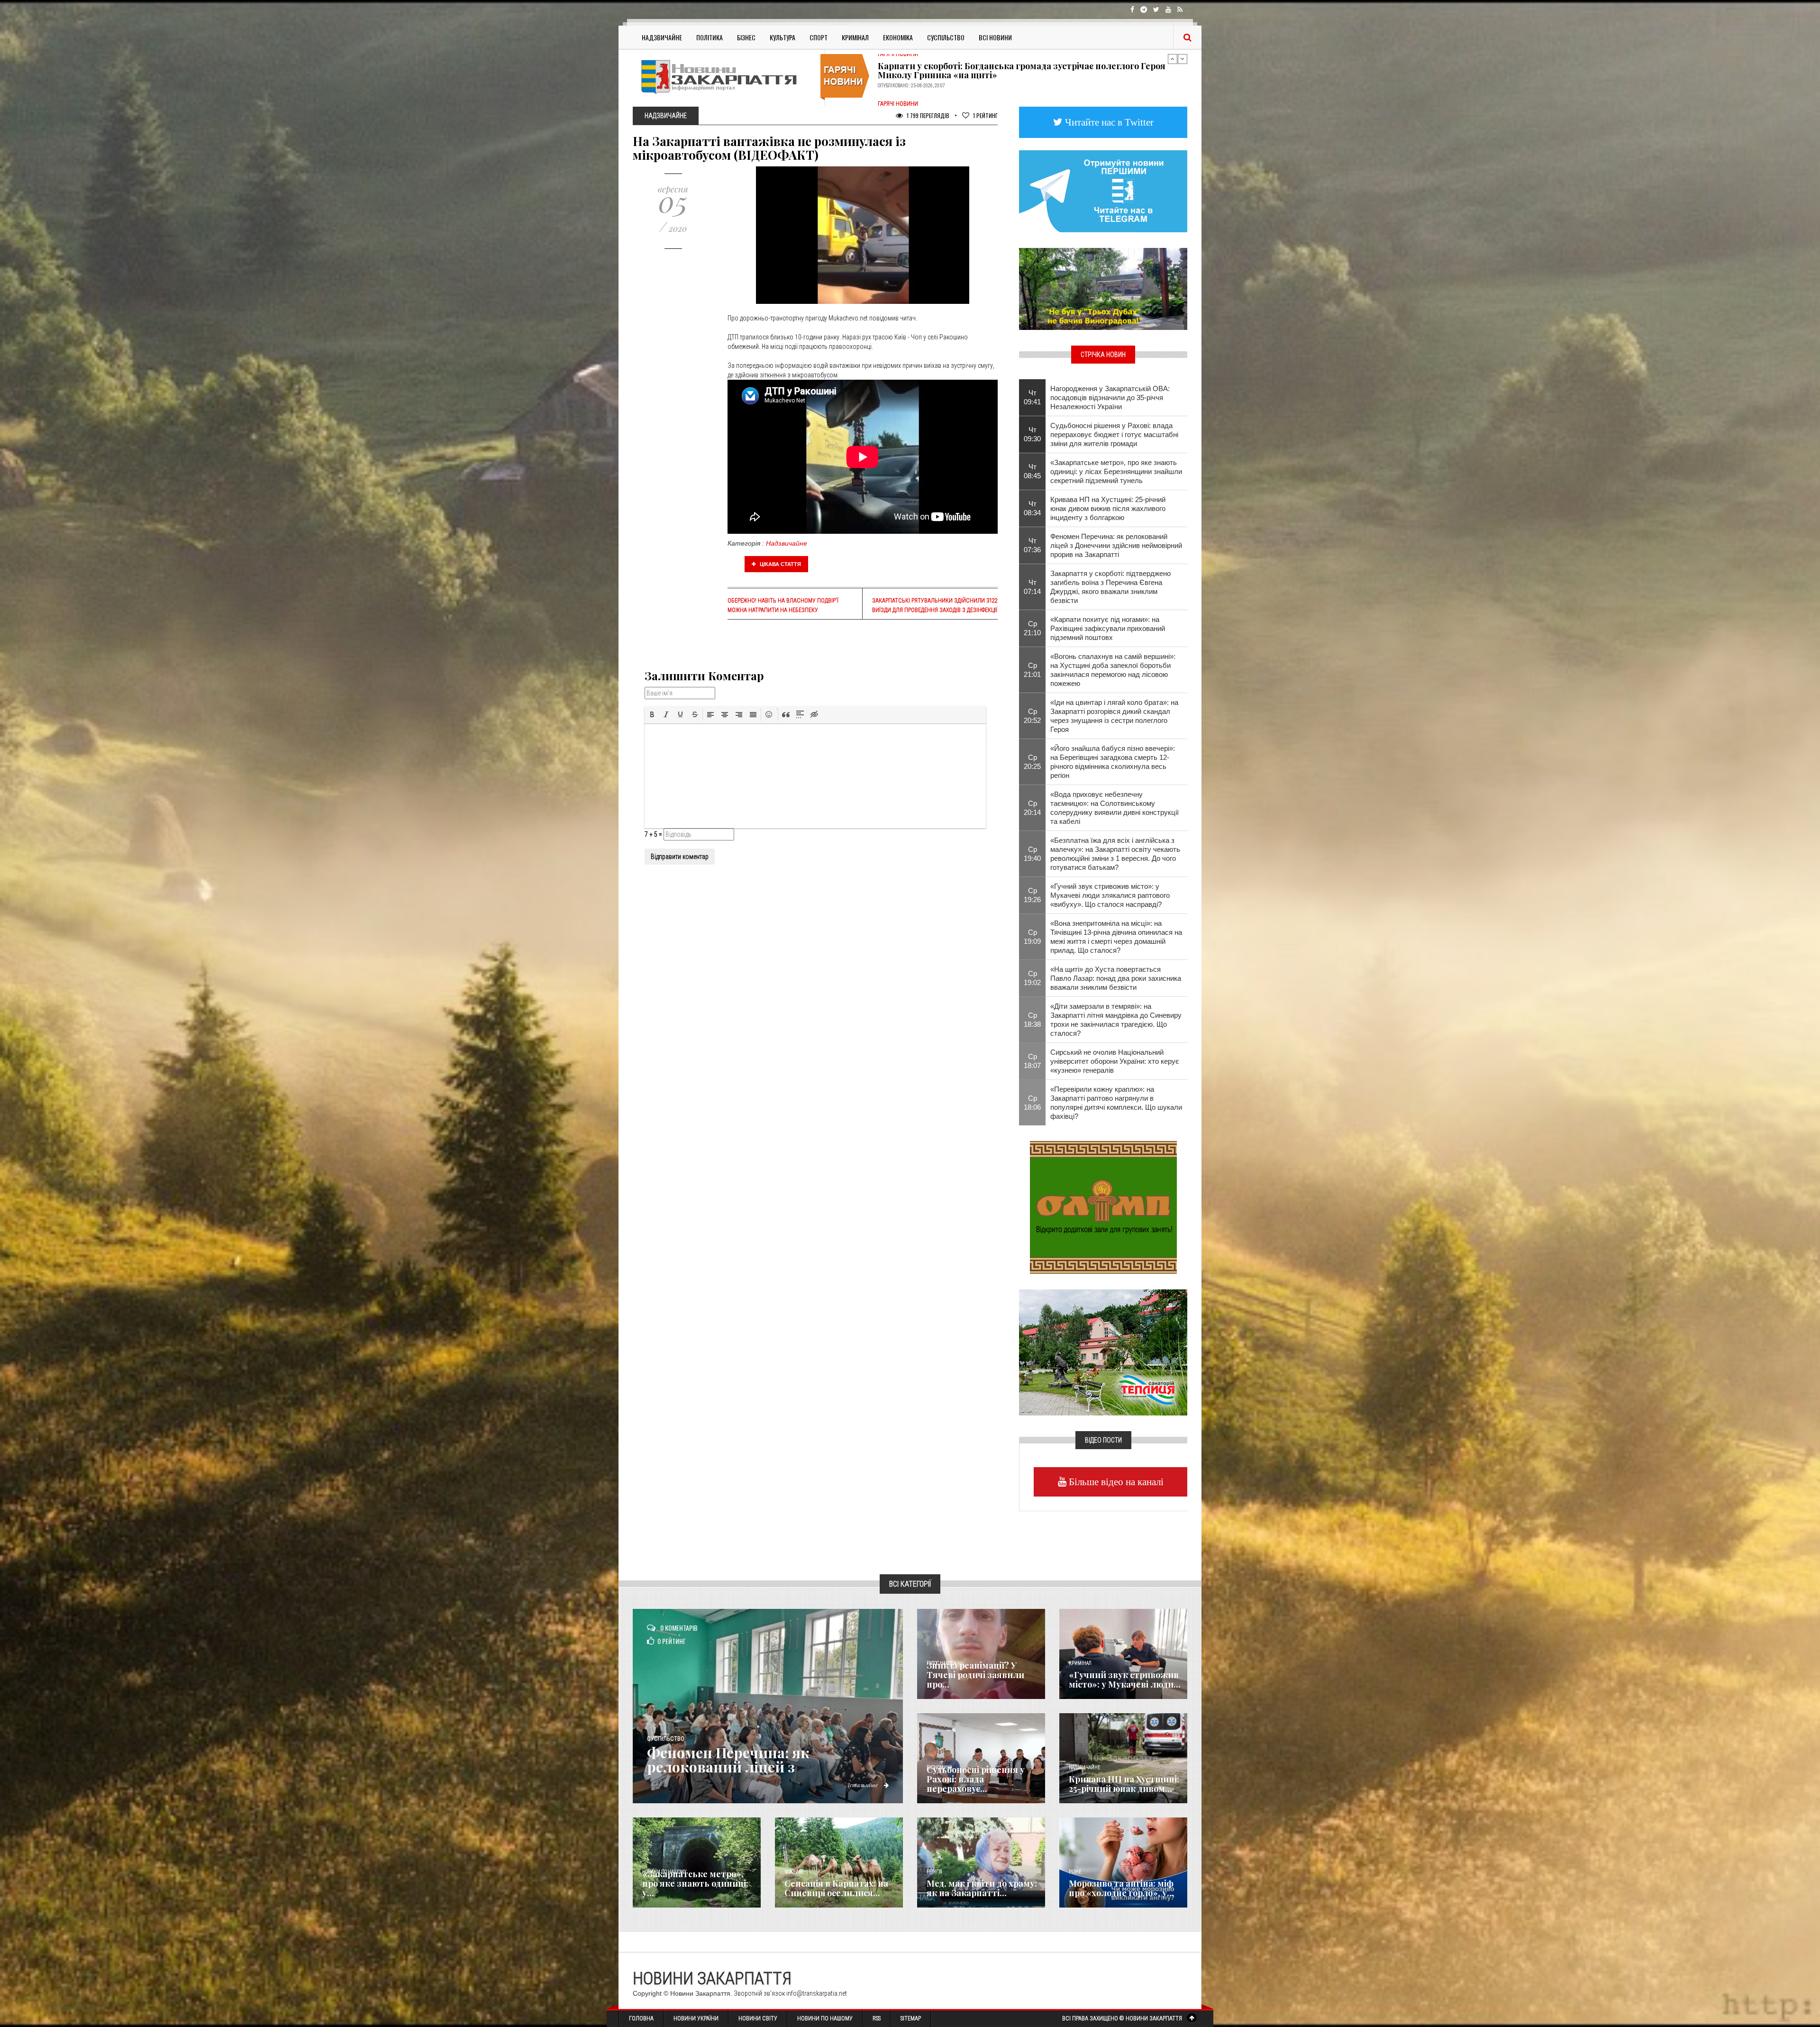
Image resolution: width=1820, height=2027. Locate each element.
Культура (783, 37)
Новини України (696, 2018)
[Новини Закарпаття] (725, 77)
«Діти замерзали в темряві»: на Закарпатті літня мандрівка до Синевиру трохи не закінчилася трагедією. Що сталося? (1116, 1020)
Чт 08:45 (1032, 471)
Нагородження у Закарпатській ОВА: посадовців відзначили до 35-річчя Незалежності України (1110, 397)
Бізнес (746, 37)
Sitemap (911, 2018)
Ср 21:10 (1032, 628)
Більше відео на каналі (1115, 1482)
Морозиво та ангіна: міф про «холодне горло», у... (1121, 1888)
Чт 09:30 (1032, 434)
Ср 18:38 (1032, 1020)
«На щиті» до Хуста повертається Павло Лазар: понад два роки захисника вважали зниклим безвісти (1116, 978)
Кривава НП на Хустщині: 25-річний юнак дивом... (1124, 1784)
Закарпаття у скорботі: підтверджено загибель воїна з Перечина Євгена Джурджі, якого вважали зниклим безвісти (1110, 587)
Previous (1173, 59)
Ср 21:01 (1032, 670)
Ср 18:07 (1032, 1061)
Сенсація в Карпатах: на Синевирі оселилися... (836, 1888)
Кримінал (855, 37)
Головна (641, 2018)
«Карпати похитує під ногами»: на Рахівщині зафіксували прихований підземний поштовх (1108, 628)
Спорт (819, 37)
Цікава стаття (780, 564)
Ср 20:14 (1032, 808)
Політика (710, 37)
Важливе (794, 1872)
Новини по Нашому (825, 2018)
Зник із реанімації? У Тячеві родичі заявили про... (975, 1675)
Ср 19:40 (1032, 854)
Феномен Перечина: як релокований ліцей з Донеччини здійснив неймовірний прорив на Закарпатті (1116, 545)
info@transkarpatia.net (817, 1993)
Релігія (934, 1872)
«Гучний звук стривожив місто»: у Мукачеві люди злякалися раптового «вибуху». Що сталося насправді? (1110, 895)
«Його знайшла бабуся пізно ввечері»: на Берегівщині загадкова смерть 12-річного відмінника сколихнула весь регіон (1113, 762)
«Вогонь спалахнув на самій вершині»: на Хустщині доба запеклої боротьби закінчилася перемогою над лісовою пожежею (1113, 670)
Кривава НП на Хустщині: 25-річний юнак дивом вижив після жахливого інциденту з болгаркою (1108, 508)
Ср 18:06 (1032, 1103)
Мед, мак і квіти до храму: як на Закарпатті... (982, 1888)
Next (1183, 59)
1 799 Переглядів (927, 115)
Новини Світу (758, 2018)
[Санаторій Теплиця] (1103, 1351)
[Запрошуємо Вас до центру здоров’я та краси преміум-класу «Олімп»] (1103, 1206)
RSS (877, 2018)
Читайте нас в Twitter (1108, 122)
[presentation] (652, 714)
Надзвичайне (662, 37)
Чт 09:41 (1032, 397)
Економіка (898, 37)
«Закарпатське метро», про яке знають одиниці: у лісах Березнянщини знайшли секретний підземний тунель (1116, 471)
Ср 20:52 (1032, 716)
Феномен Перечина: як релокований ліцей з (728, 1760)
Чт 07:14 (1032, 587)
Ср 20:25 (1032, 762)
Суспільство (946, 37)
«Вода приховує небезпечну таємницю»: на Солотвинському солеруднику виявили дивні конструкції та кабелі (1115, 808)
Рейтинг (985, 115)
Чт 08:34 (1032, 508)
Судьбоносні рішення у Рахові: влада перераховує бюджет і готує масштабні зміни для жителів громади (1114, 434)
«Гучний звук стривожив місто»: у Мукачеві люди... (1125, 1680)
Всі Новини (995, 37)
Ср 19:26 (1032, 895)
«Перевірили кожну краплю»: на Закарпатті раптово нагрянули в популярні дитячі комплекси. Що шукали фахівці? (1116, 1103)
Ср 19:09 (1032, 937)
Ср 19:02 (1032, 978)
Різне (1075, 1872)
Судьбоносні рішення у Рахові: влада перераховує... (976, 1779)
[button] (652, 714)
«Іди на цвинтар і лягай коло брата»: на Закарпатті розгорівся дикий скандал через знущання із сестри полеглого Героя (1114, 716)
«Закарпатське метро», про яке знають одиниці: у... (695, 1883)
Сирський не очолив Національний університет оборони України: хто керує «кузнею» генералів (1115, 1061)
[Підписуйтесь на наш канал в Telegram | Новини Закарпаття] (1103, 191)
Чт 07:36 (1032, 545)
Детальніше (863, 1785)
